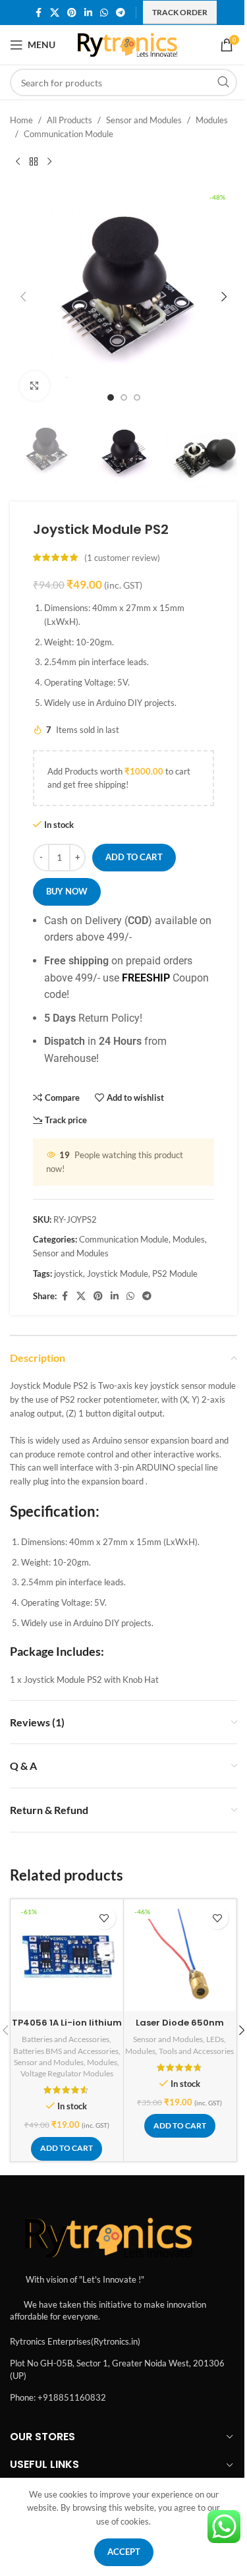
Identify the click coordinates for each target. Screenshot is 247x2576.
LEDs (215, 2039)
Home (21, 120)
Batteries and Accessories (66, 2039)
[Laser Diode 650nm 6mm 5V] (180, 1955)
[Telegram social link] (121, 13)
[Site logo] (127, 44)
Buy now (67, 891)
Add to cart (134, 857)
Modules (212, 120)
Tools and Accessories (196, 2051)
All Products (69, 120)
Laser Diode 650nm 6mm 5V (180, 2029)
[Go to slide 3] (137, 397)
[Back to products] (34, 162)
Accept (124, 2552)
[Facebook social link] (38, 13)
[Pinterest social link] (72, 13)
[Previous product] (18, 162)
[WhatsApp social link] (104, 13)
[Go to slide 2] (124, 397)
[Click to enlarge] (35, 386)
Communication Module (69, 134)
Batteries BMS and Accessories (66, 2051)
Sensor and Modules (144, 120)
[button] (23, 297)
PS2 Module (175, 1273)
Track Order (180, 12)
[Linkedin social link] (88, 13)
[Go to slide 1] (111, 397)
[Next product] (49, 162)
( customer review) (122, 558)
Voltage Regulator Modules (67, 2073)
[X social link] (55, 13)
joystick (69, 1273)
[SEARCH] (223, 82)
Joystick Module (118, 1273)
